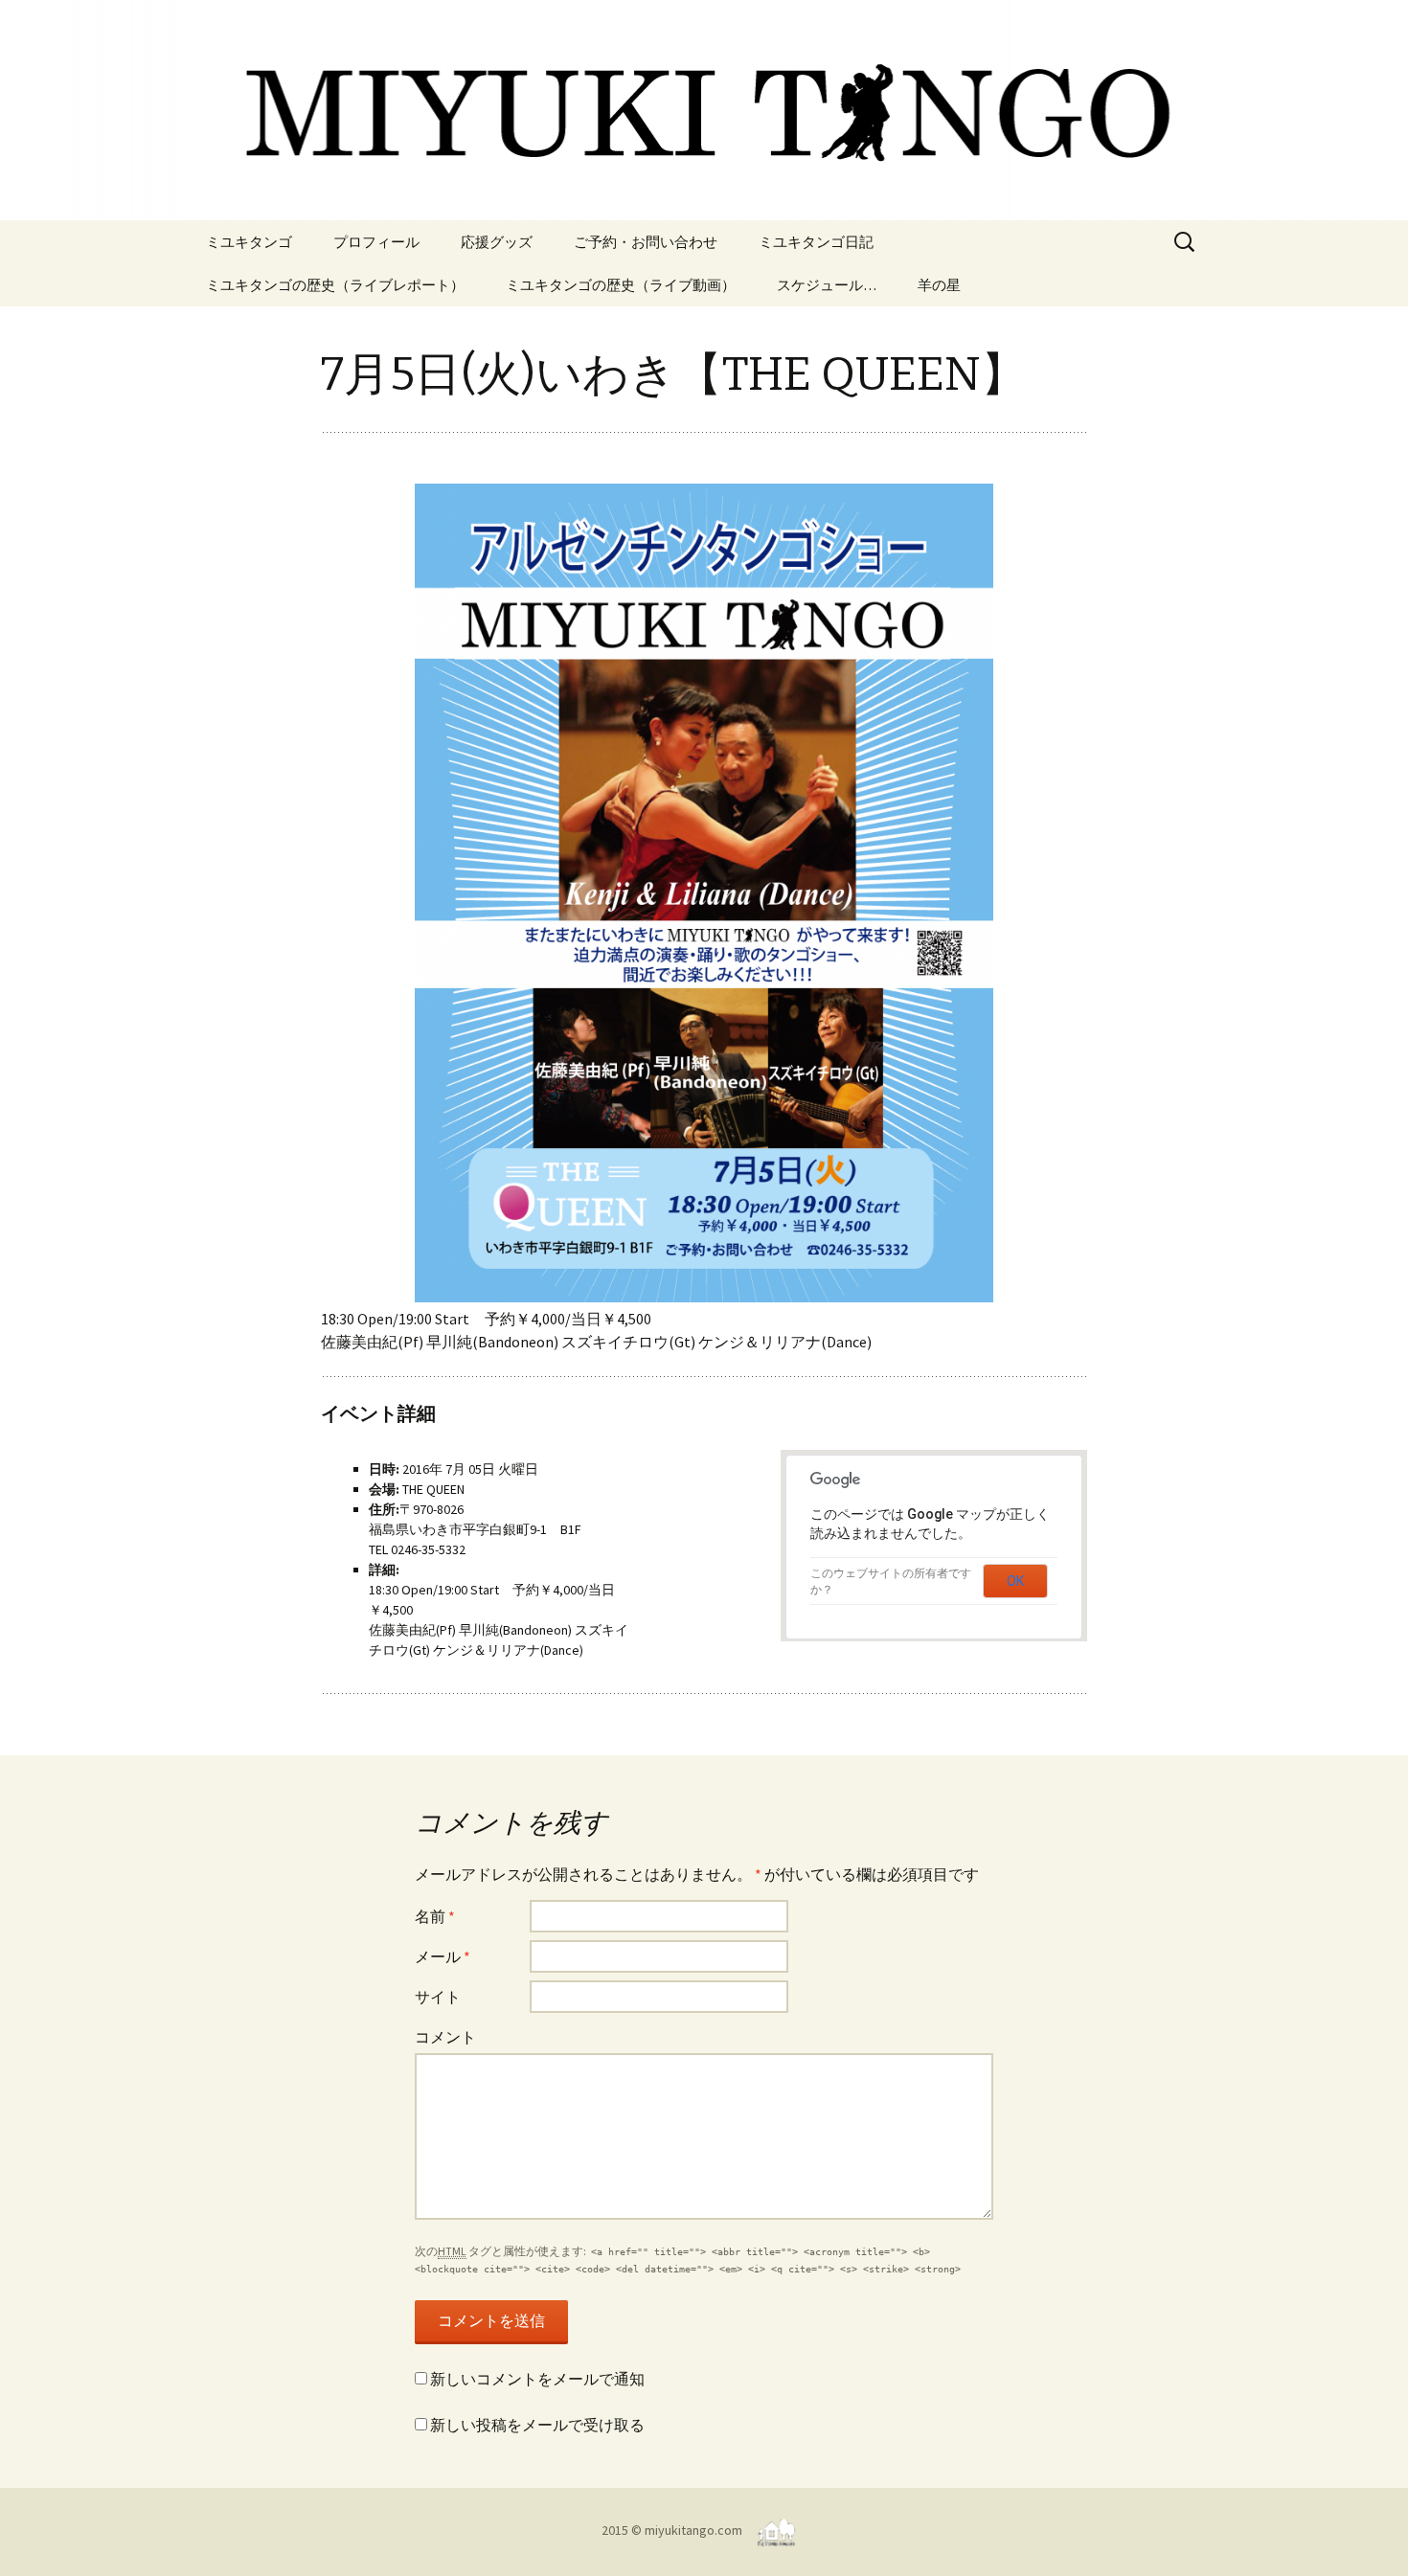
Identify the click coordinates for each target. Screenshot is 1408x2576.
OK (1015, 1581)
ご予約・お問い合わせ (646, 242)
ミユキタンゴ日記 (816, 242)
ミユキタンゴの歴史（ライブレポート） (335, 285)
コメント (445, 2037)
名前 (435, 1916)
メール (443, 1956)
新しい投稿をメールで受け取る (537, 2425)
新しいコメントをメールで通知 (537, 2379)
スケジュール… (827, 285)
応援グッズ (497, 242)
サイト (438, 1997)
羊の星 (939, 285)
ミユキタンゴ (249, 242)
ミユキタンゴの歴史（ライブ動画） (621, 285)
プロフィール (376, 242)
